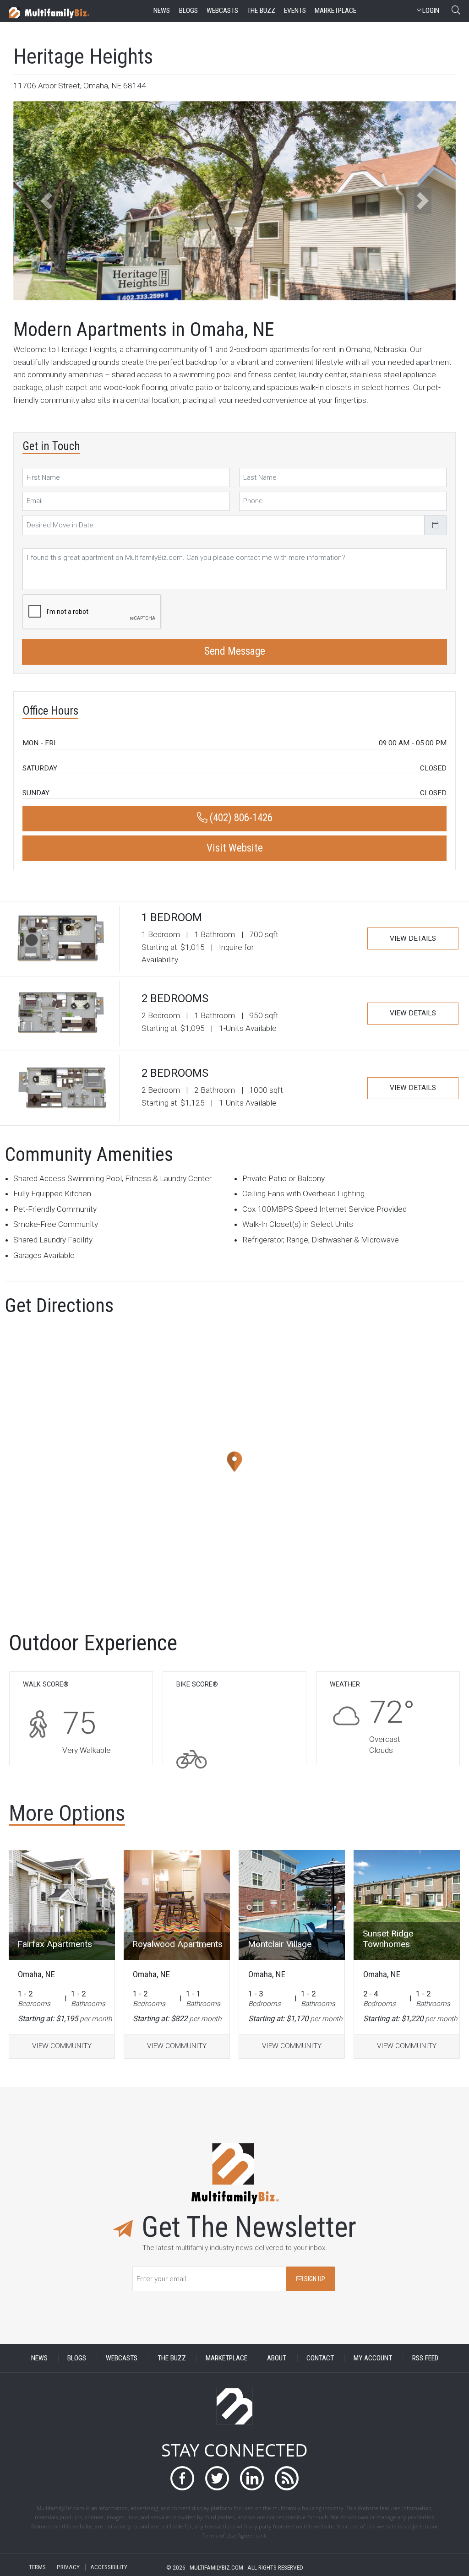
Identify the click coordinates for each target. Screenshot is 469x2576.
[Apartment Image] (62, 1905)
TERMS (37, 2567)
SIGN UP (314, 2279)
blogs (188, 11)
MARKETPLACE (226, 2358)
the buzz (261, 11)
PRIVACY (68, 2567)
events (295, 11)
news (162, 11)
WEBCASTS (122, 2358)
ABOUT (277, 2358)
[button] (46, 201)
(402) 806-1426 (240, 818)
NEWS (39, 2358)
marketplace (335, 11)
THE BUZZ (172, 2358)
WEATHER (345, 1684)
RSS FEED (425, 2358)
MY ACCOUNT (373, 2358)
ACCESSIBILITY (109, 2567)
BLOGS (77, 2358)
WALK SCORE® (46, 1684)
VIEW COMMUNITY (62, 2046)
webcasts (222, 11)
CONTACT (320, 2358)
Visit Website (235, 848)
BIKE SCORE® (197, 1684)
